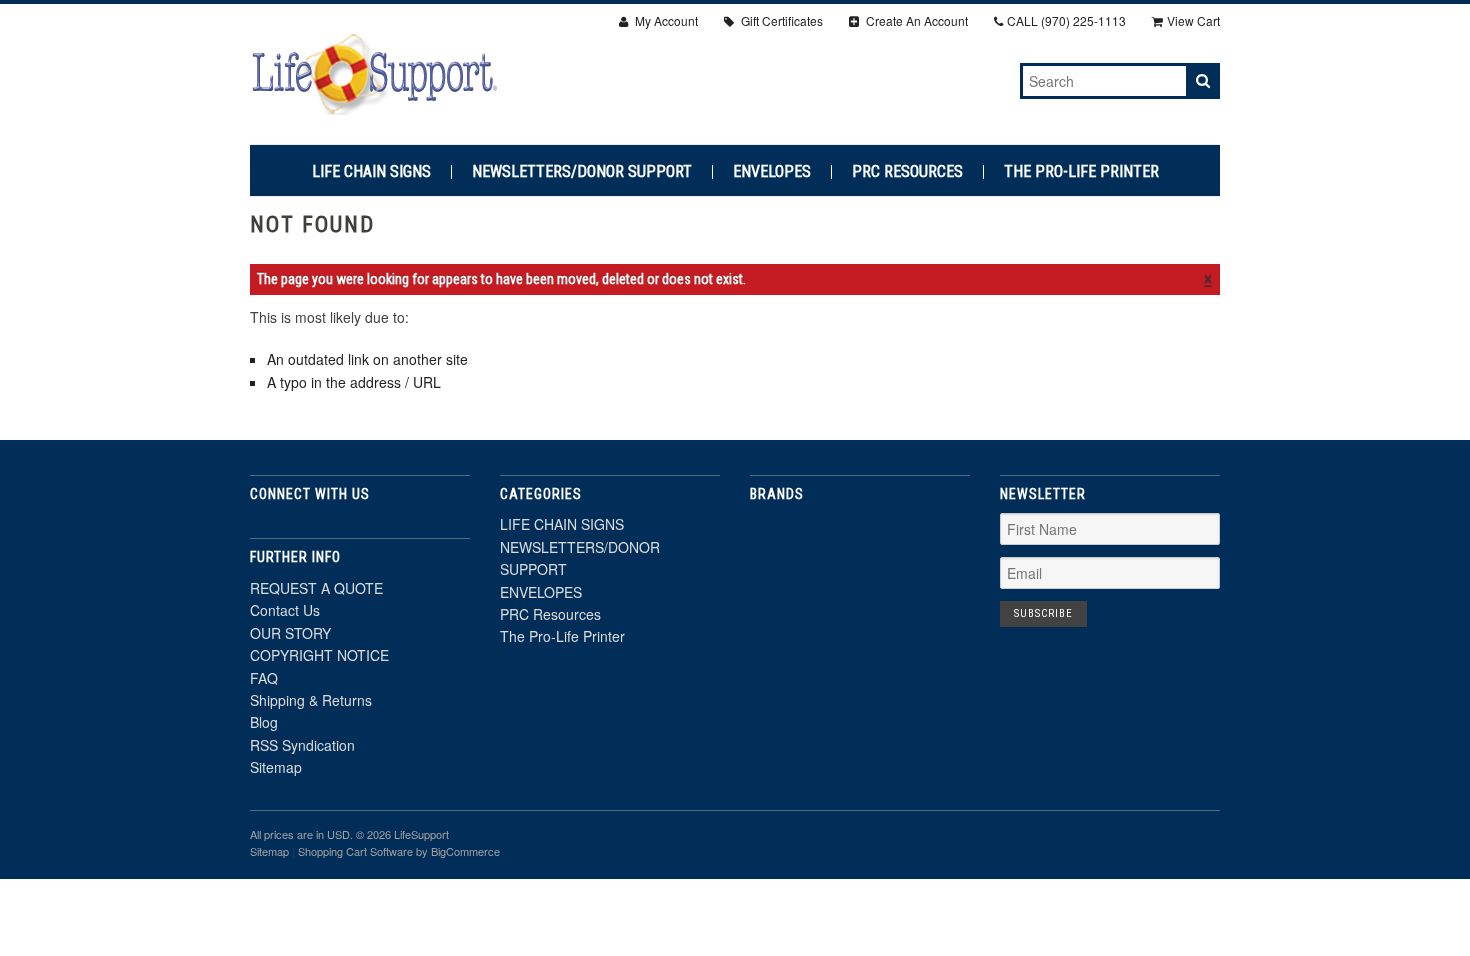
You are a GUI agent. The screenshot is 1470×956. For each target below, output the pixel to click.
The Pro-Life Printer (1081, 172)
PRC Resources (907, 172)
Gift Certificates (780, 20)
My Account (665, 20)
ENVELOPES (772, 172)
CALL (1066, 20)
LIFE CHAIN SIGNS (371, 172)
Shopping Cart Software (355, 851)
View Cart (1193, 20)
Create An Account (915, 20)
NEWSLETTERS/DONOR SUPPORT (582, 172)
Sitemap (276, 767)
